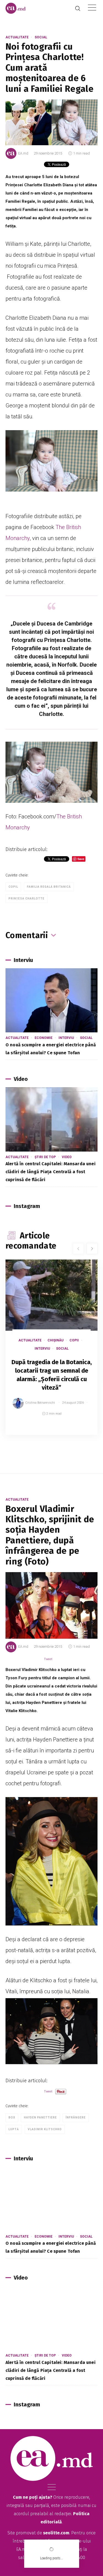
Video (67, 1157)
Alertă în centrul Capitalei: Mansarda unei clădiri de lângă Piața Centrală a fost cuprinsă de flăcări (51, 1172)
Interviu (66, 1038)
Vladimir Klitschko (45, 2129)
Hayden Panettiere (40, 2117)
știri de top (45, 1157)
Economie (44, 1038)
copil (13, 887)
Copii (74, 1340)
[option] (51, 1353)
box (12, 2117)
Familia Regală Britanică (49, 887)
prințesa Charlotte (27, 899)
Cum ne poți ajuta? (33, 2497)
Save (80, 1431)
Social (41, 37)
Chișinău (55, 1340)
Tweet (48, 1659)
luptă (14, 2129)
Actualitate (17, 37)
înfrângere (76, 2117)
